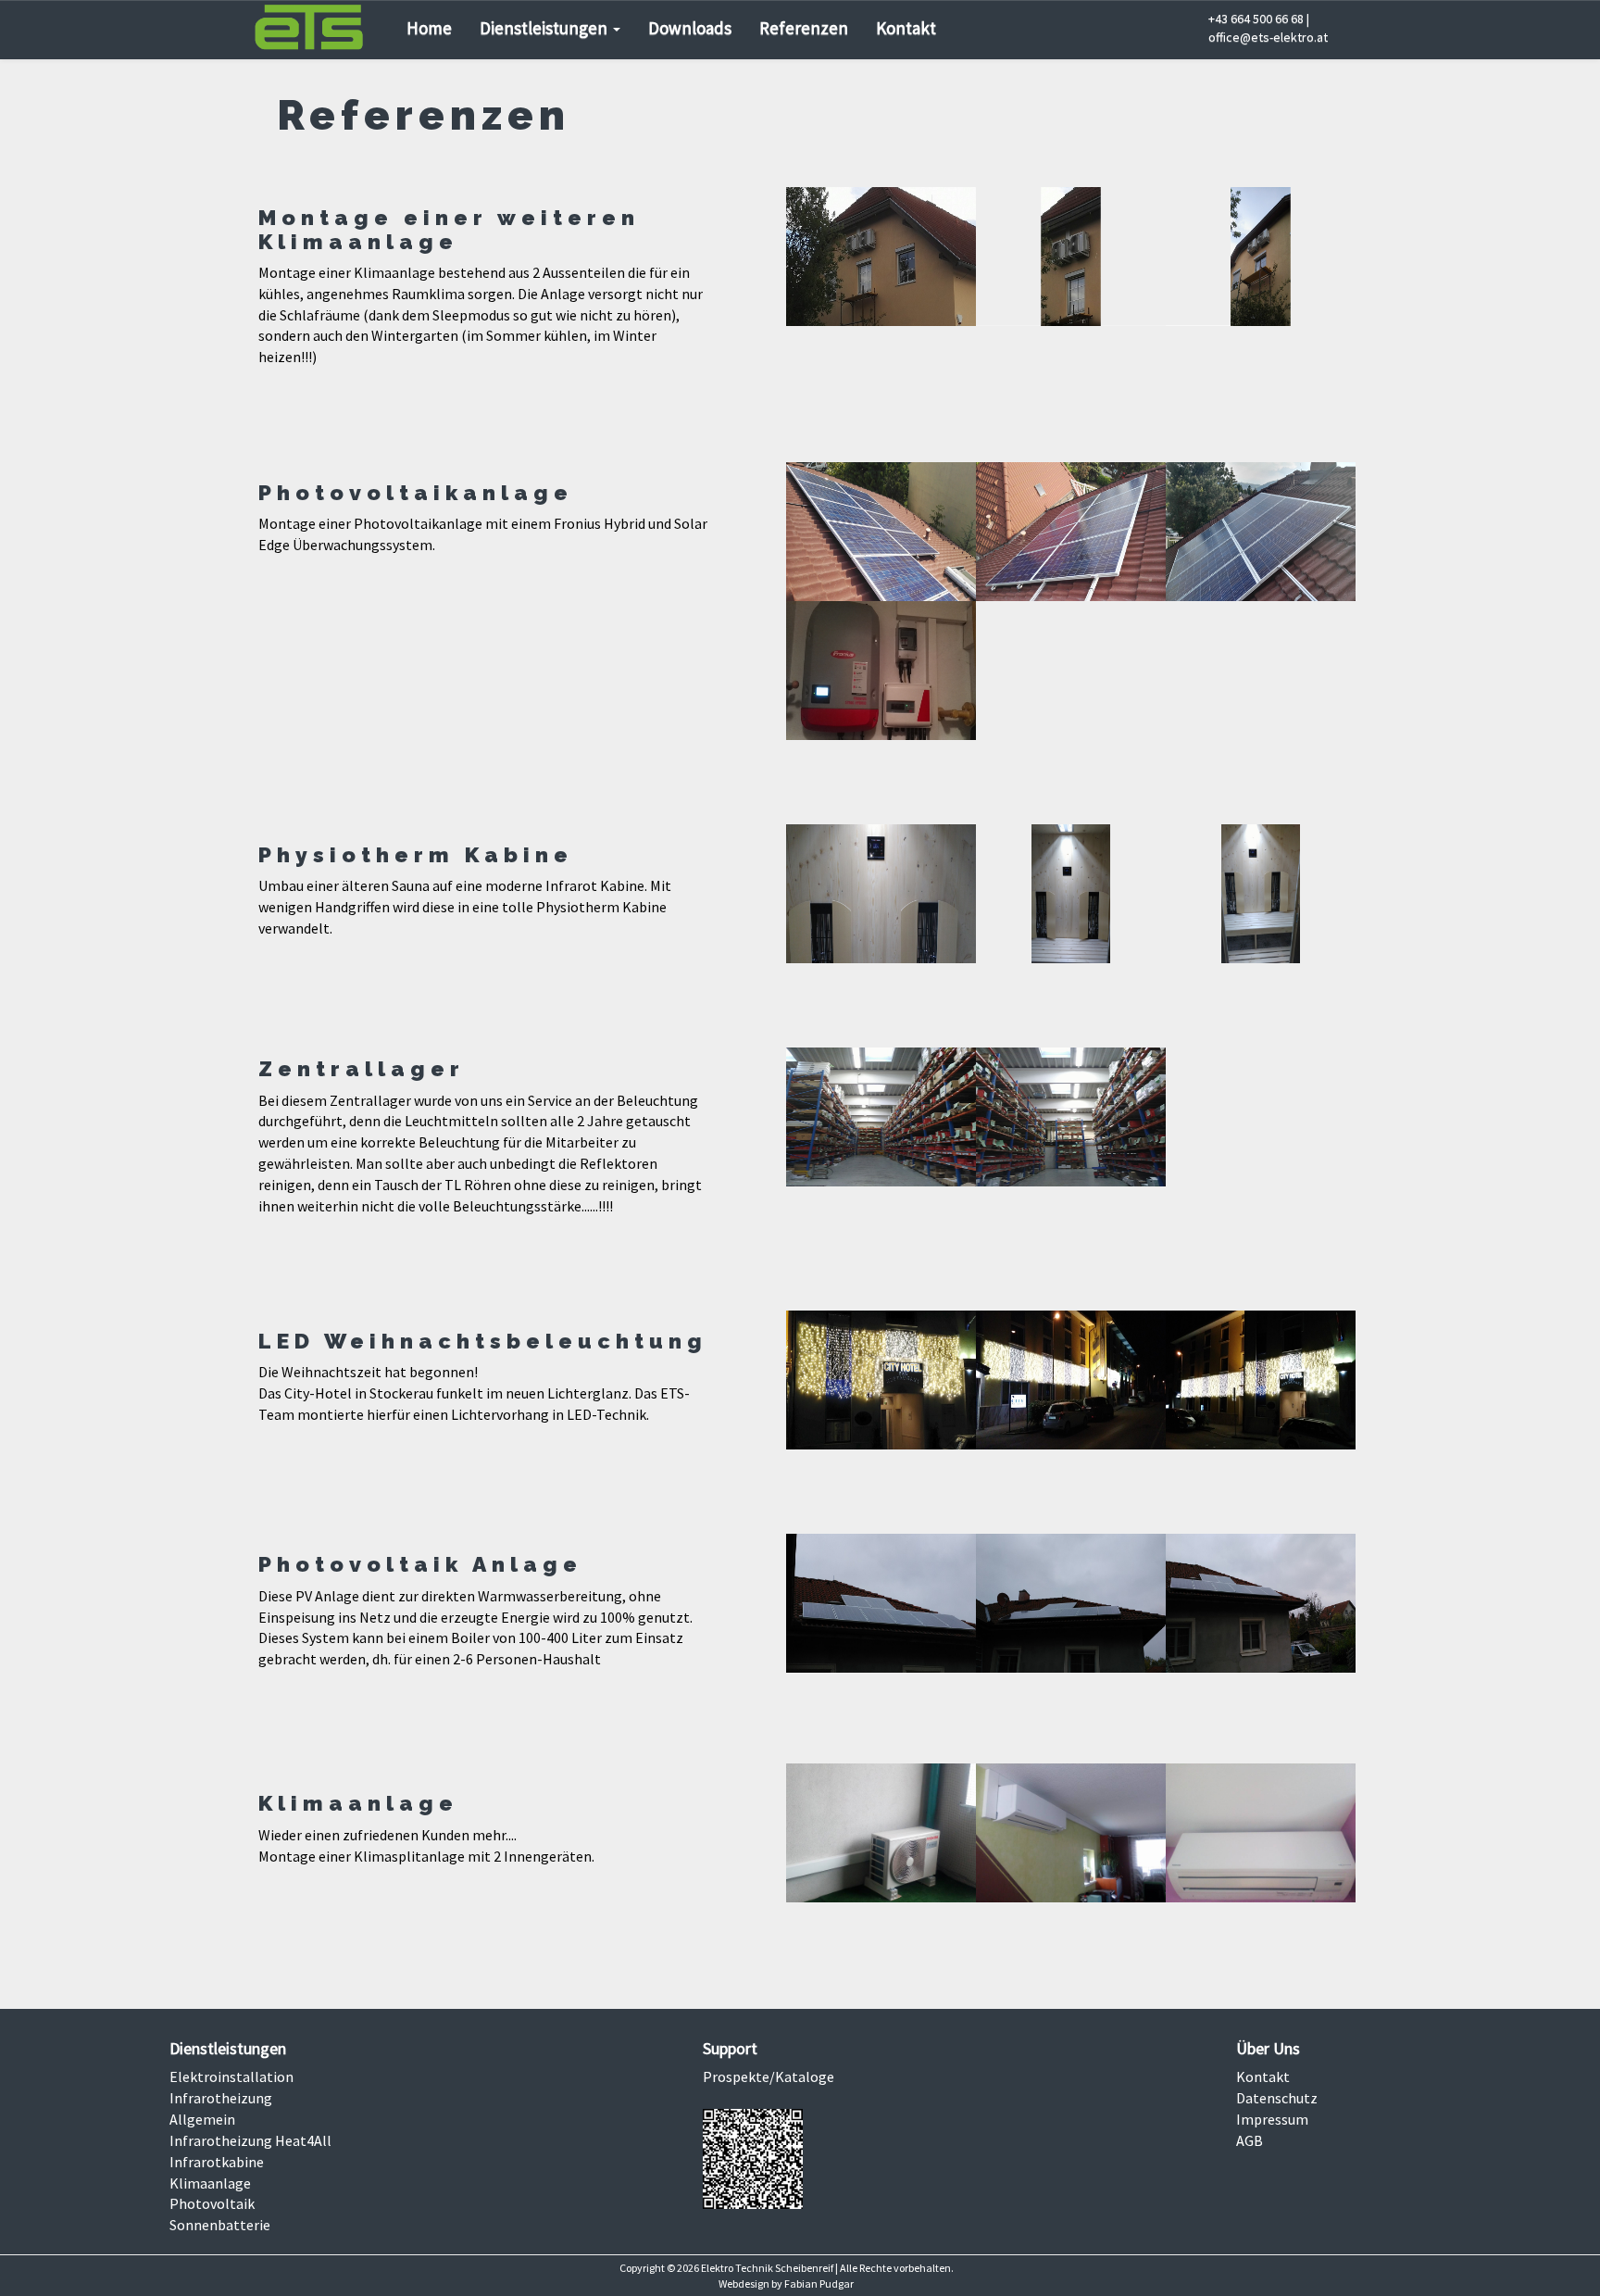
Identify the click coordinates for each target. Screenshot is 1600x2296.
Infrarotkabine (217, 2162)
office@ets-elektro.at (1268, 37)
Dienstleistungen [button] (545, 28)
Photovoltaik (212, 2203)
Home (429, 28)
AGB (1250, 2140)
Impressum (1272, 2119)
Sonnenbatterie (220, 2225)
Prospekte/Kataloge (769, 2076)
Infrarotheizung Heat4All (250, 2140)
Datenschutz (1277, 2098)
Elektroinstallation (231, 2076)
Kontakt (906, 28)
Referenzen (804, 28)
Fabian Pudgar (819, 2283)
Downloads (690, 28)
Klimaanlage (210, 2183)
